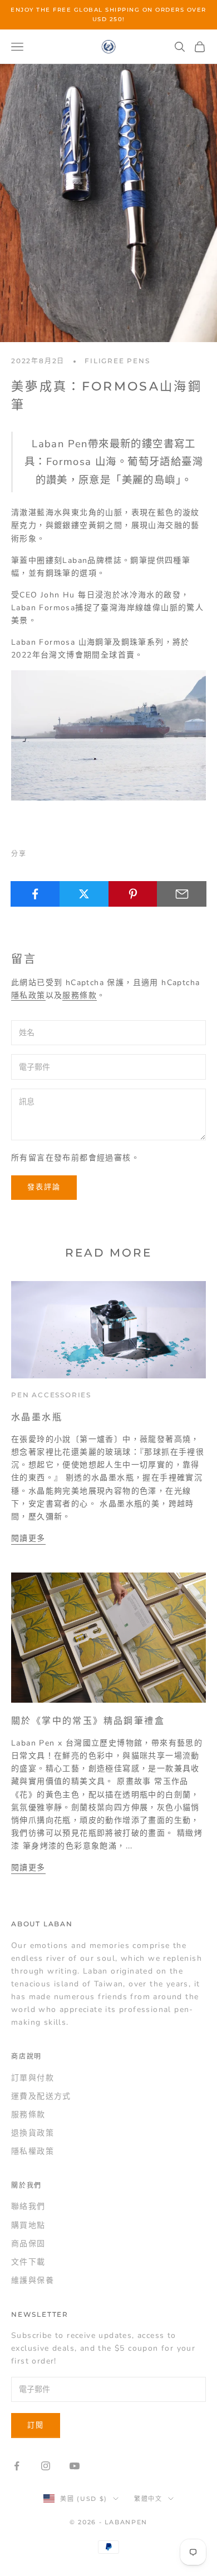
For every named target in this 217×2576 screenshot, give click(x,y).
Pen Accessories (51, 1395)
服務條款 (80, 995)
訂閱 (36, 2425)
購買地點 (28, 2225)
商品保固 (28, 2244)
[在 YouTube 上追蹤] (75, 2466)
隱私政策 (28, 995)
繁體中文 (148, 2499)
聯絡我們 (28, 2206)
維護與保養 (33, 2280)
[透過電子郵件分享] (182, 894)
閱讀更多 (28, 1538)
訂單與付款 (33, 2078)
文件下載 (28, 2262)
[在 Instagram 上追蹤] (46, 2466)
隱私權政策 (33, 2151)
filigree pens (117, 361)
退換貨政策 (33, 2133)
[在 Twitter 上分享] (84, 894)
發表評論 (44, 1187)
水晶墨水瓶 (37, 1417)
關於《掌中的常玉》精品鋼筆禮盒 (88, 1720)
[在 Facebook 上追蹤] (17, 2466)
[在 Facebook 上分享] (35, 894)
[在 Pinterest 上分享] (133, 894)
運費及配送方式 (41, 2096)
